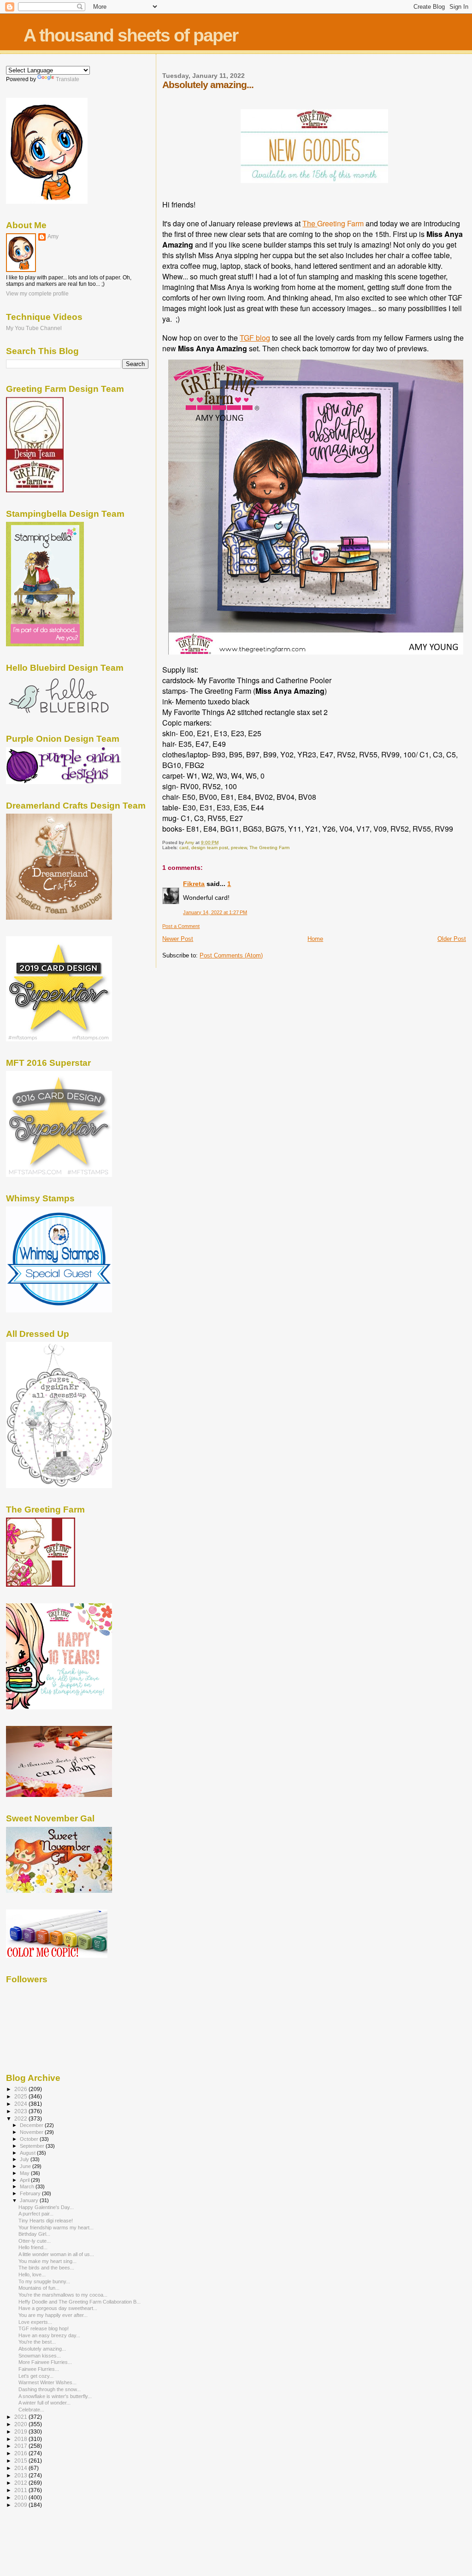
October (30, 2139)
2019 (21, 2431)
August (28, 2153)
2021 (21, 2417)
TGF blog (255, 338)
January (30, 2200)
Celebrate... (31, 2410)
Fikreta (194, 884)
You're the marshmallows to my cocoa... (63, 2295)
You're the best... (37, 2342)
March (28, 2186)
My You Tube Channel (34, 328)
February (31, 2193)
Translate (68, 79)
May (25, 2173)
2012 (21, 2483)
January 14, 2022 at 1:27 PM (215, 912)
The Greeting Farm (269, 848)
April (25, 2180)
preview (239, 848)
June (26, 2166)
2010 (21, 2497)
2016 (21, 2453)
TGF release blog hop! (44, 2328)
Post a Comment (181, 926)
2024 (21, 2104)
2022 (21, 2118)
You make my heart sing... (47, 2261)
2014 (21, 2468)
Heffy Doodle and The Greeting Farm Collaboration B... (80, 2302)
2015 (21, 2461)
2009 (21, 2505)
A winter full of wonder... (44, 2403)
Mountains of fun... (39, 2288)
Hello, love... (32, 2275)
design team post (210, 848)
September (33, 2146)
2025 (21, 2096)
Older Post (452, 939)
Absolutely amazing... (42, 2349)
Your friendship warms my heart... (56, 2227)
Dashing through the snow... (50, 2389)
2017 (21, 2446)
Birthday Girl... (34, 2234)
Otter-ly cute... (35, 2241)
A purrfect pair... (36, 2214)
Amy (53, 236)
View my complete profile (37, 294)
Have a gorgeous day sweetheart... (58, 2308)
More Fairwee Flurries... (45, 2362)
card (184, 848)
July (25, 2159)
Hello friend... (33, 2247)
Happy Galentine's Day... (46, 2207)
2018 (21, 2439)
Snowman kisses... (40, 2356)
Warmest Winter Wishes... (47, 2382)
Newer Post (178, 939)
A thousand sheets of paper (131, 35)
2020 (21, 2424)
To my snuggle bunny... (44, 2281)
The (310, 223)
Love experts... (35, 2322)
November (32, 2132)
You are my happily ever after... (53, 2315)
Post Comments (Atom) (231, 955)
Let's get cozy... (36, 2376)
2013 (21, 2475)
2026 (21, 2089)
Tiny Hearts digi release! (46, 2221)
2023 (21, 2111)
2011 (21, 2490)
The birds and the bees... (46, 2268)
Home (315, 939)
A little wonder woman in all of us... (56, 2254)
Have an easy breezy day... (49, 2335)
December (32, 2125)
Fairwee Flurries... (39, 2369)
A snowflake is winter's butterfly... (55, 2396)
